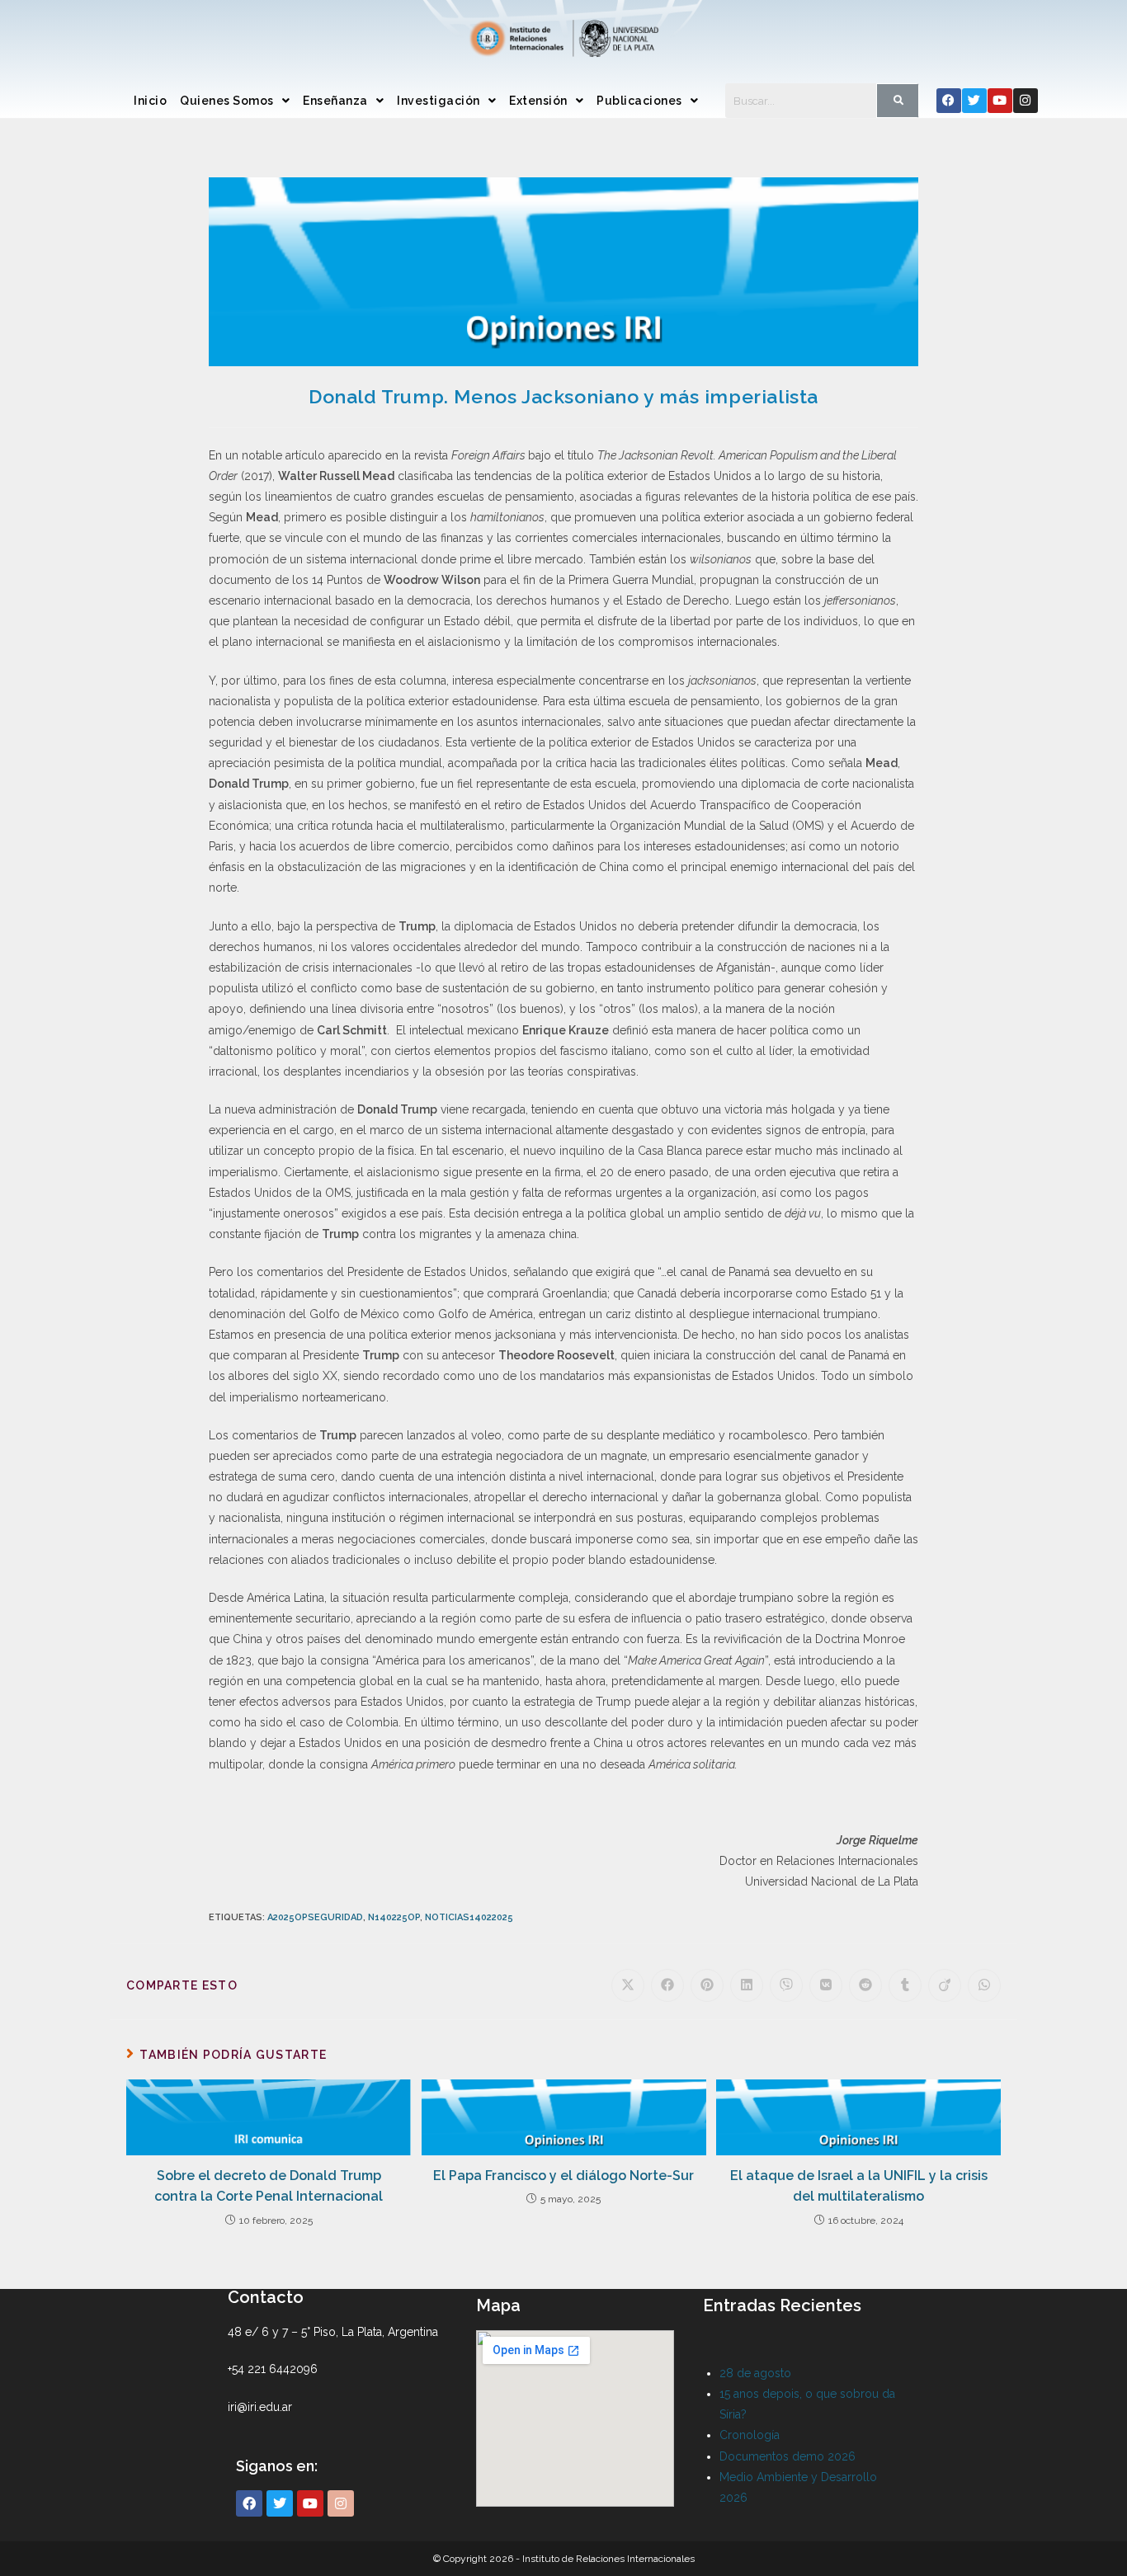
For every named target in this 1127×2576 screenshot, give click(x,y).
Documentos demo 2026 (787, 2456)
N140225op (394, 1917)
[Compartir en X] (628, 1985)
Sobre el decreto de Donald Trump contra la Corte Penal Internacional (269, 2186)
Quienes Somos (227, 101)
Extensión (538, 101)
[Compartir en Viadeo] (945, 1985)
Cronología (750, 2435)
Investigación (439, 101)
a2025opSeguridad (315, 1917)
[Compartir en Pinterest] (707, 1985)
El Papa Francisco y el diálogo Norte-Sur (563, 2176)
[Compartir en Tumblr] (905, 1985)
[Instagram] (1026, 101)
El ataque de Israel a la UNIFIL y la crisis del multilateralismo (859, 2186)
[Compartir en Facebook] (667, 1985)
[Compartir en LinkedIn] (747, 1985)
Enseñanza (335, 101)
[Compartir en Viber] (786, 1985)
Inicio (150, 101)
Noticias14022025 (469, 1917)
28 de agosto (755, 2373)
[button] (235, 101)
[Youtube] (1000, 101)
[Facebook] (949, 101)
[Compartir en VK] (826, 1985)
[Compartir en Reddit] (865, 1985)
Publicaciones (639, 101)
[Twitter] (974, 101)
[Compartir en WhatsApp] (984, 1985)
